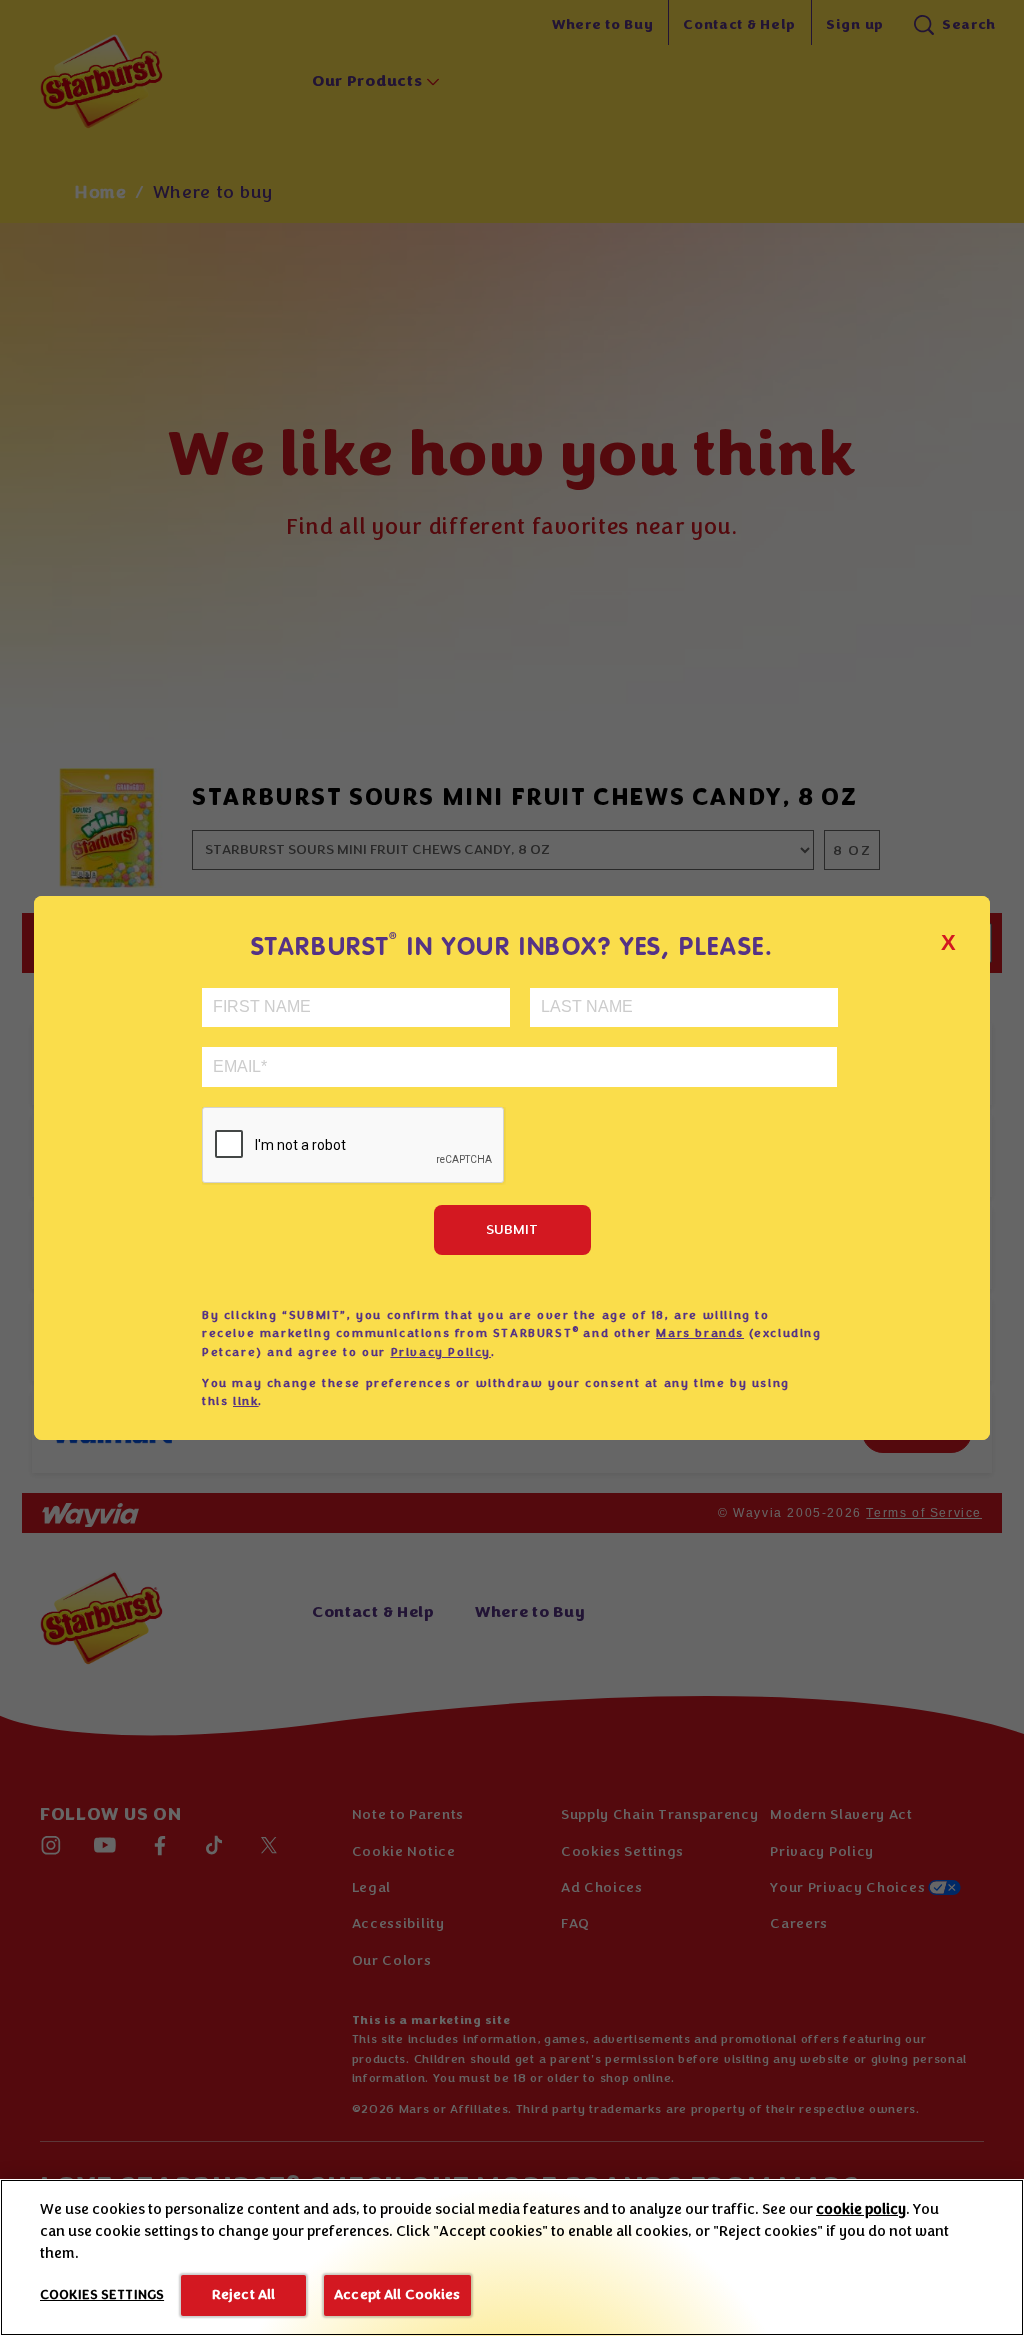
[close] (961, 921)
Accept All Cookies (397, 2294)
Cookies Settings (102, 2295)
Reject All (243, 2294)
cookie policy (861, 2209)
